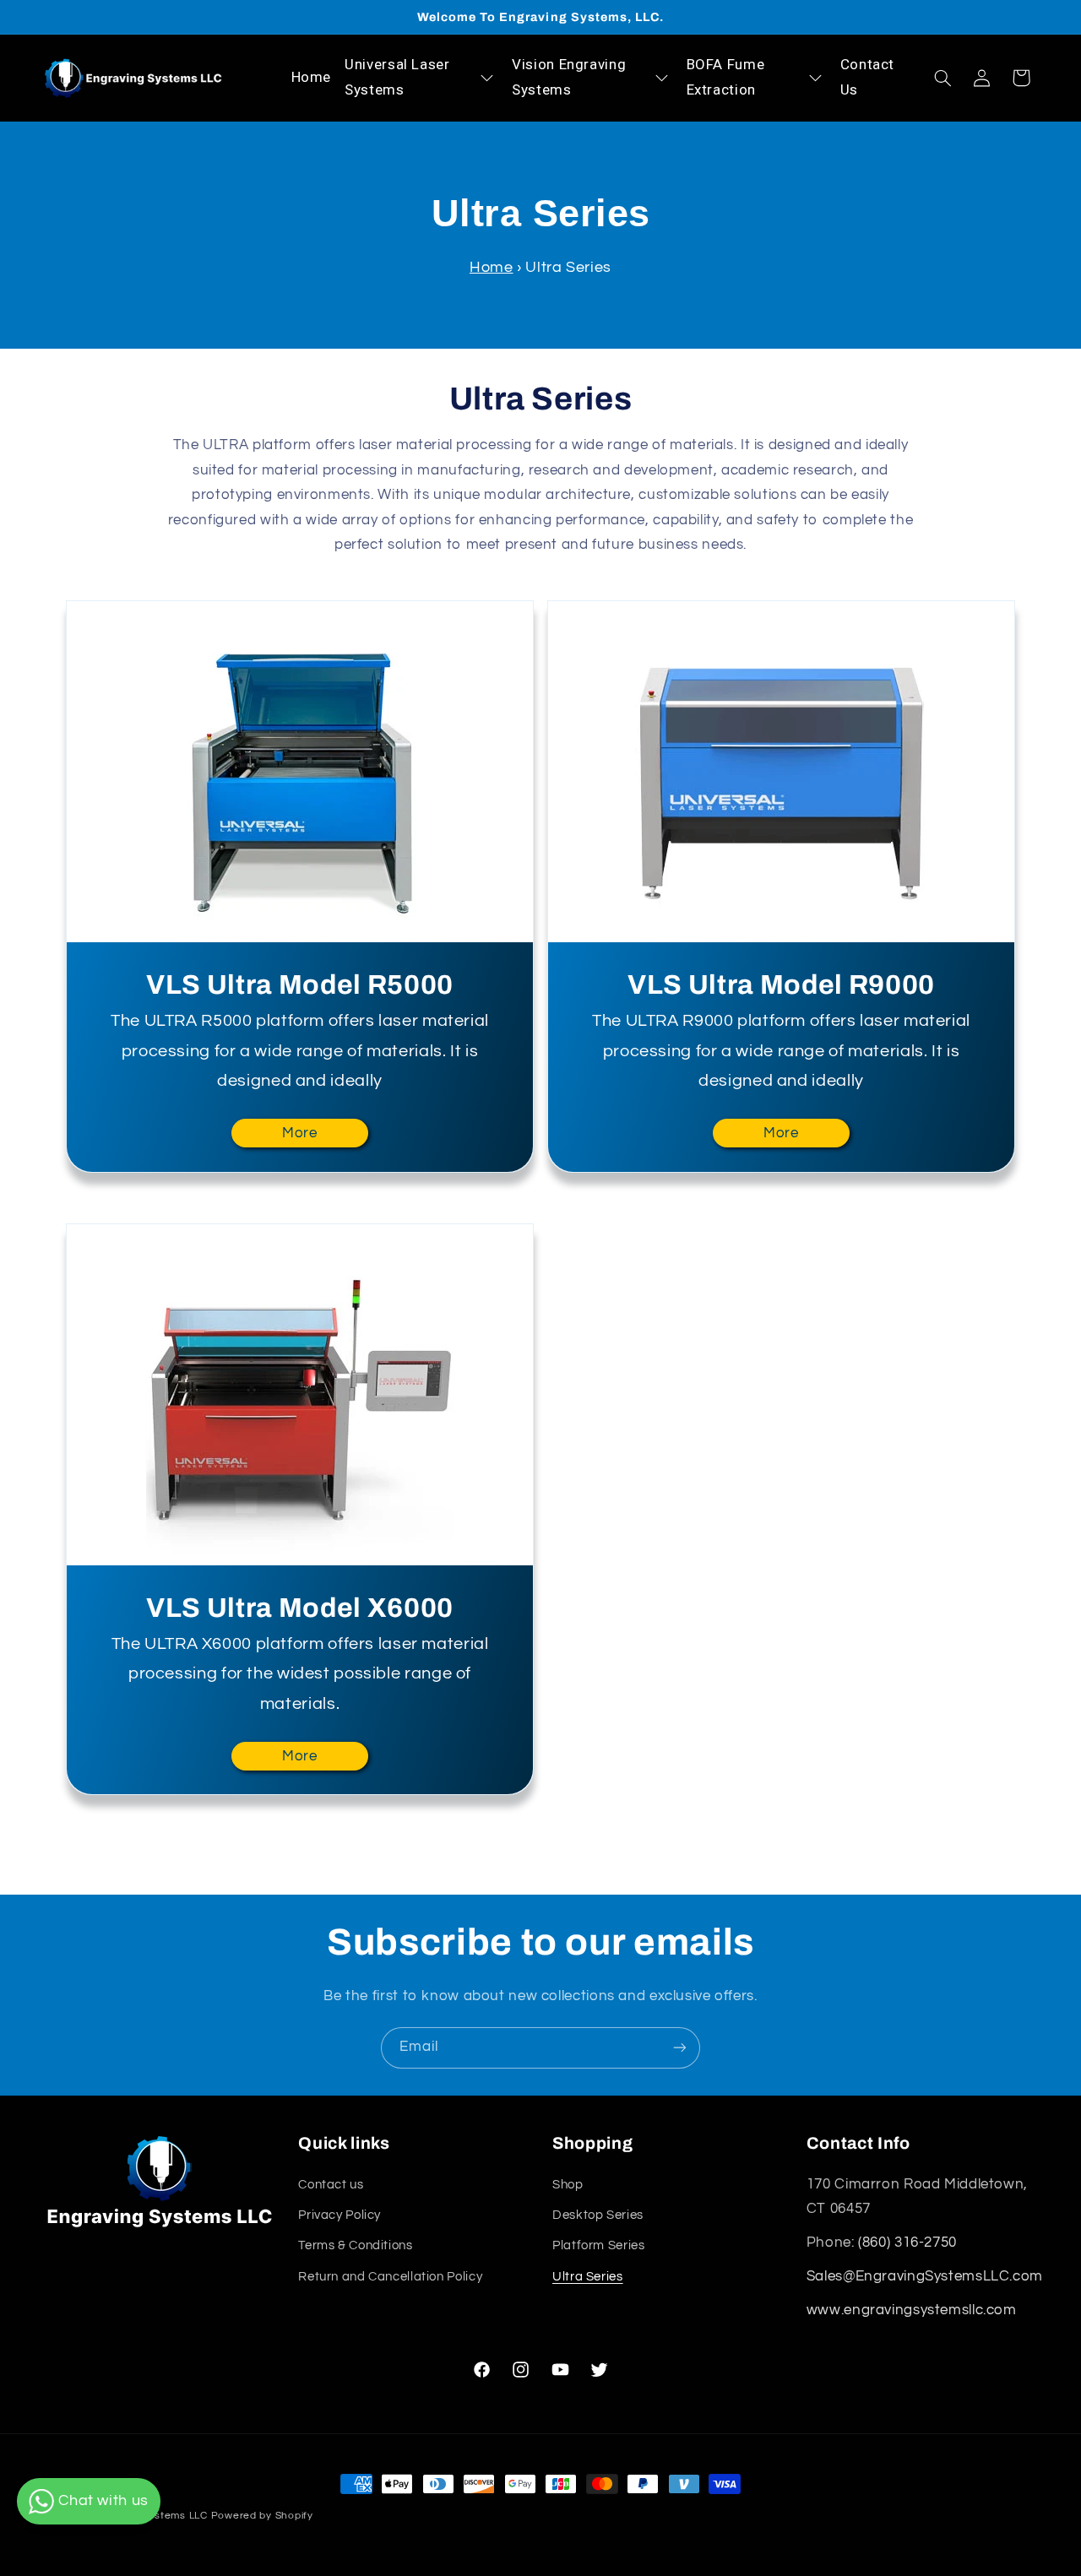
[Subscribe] (680, 2048)
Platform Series (598, 2245)
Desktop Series (598, 2215)
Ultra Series (588, 2277)
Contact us (331, 2184)
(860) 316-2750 (907, 2242)
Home (492, 267)
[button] (942, 78)
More (300, 1133)
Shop (568, 2184)
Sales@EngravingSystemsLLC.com (925, 2276)
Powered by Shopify (262, 2516)
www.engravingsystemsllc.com (912, 2310)
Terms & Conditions (355, 2245)
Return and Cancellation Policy (390, 2277)
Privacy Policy (340, 2215)
